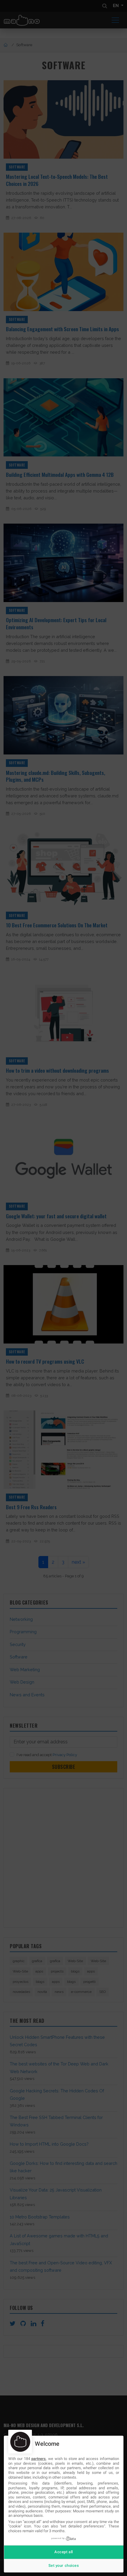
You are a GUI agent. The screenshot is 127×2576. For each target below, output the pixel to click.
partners (39, 2459)
